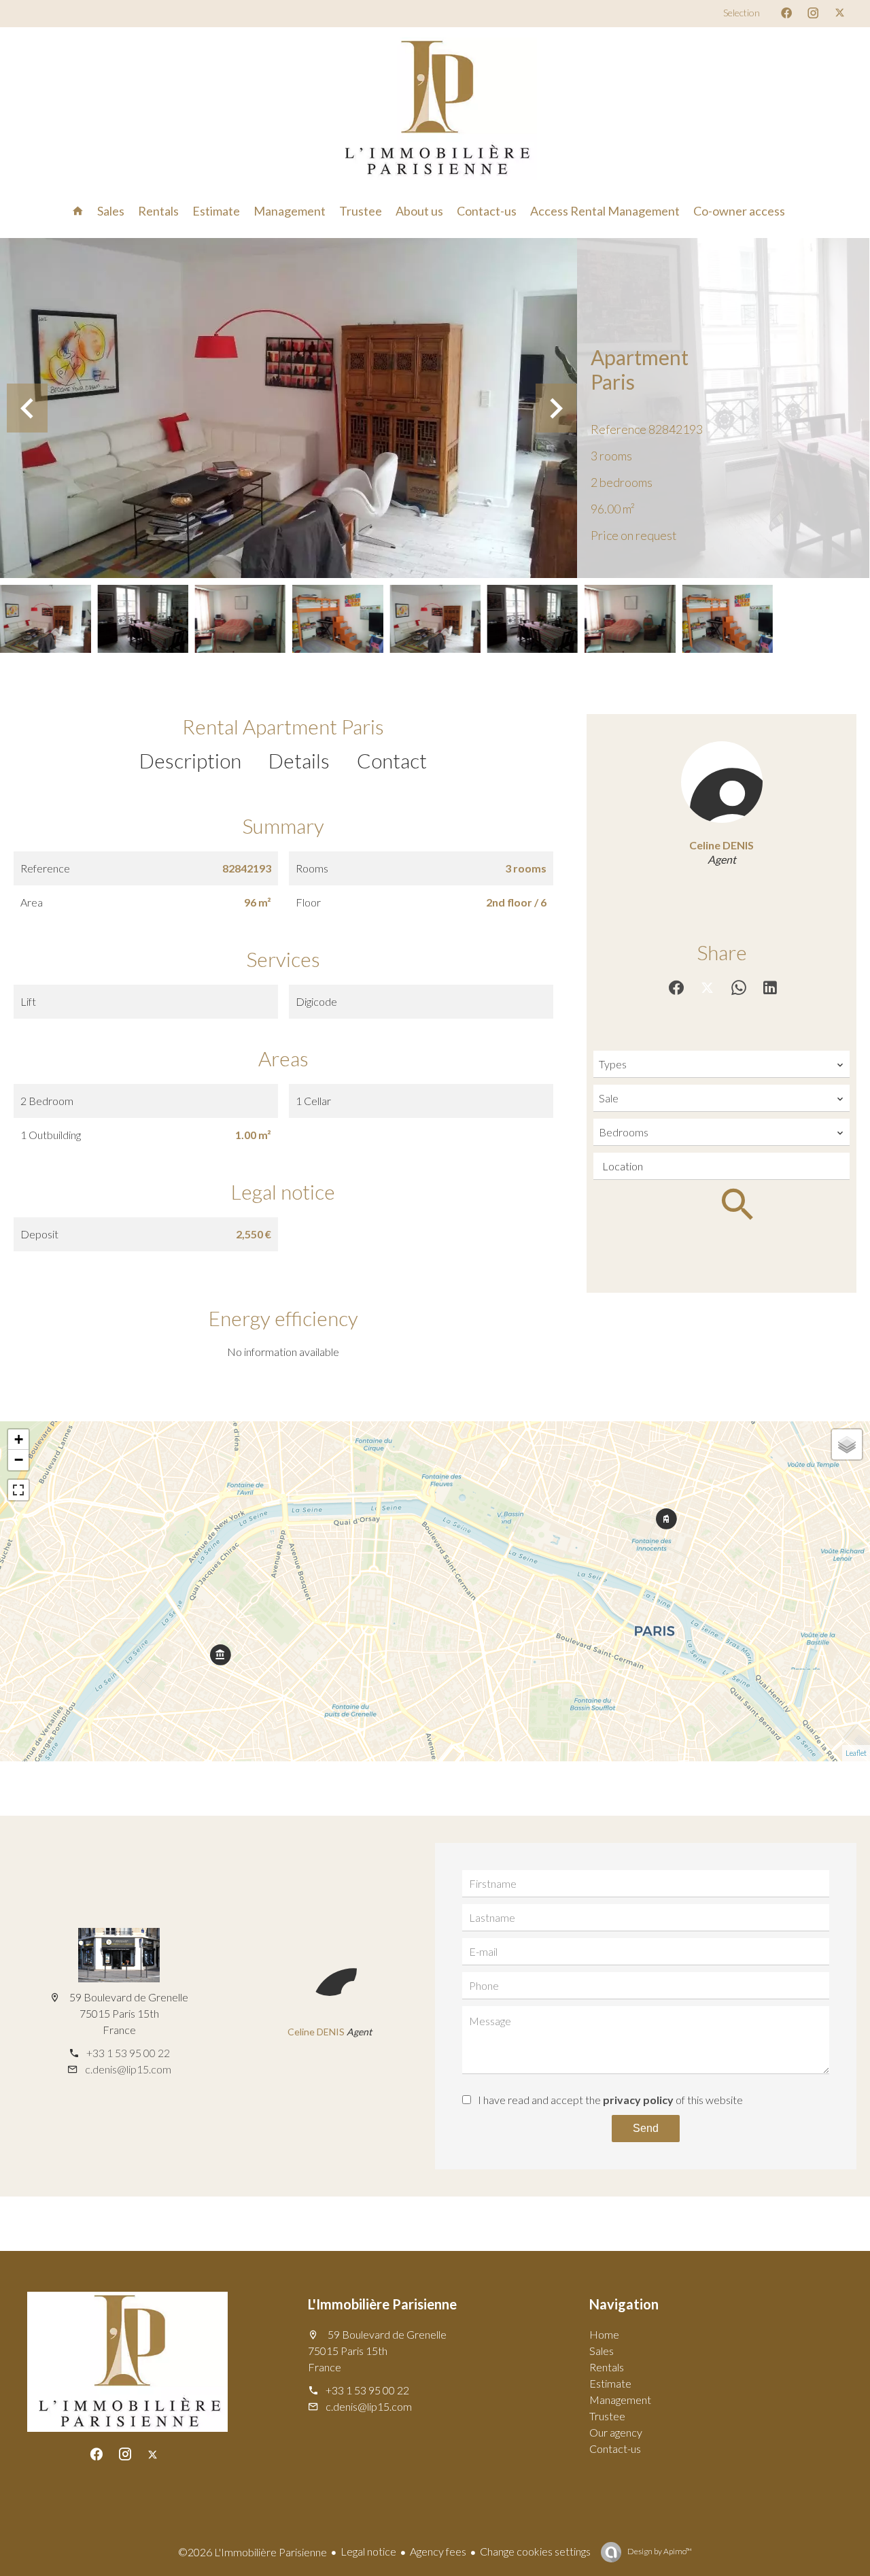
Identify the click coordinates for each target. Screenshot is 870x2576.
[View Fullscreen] (18, 1490)
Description (190, 760)
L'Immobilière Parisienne (382, 2304)
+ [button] (19, 1439)
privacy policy (638, 2100)
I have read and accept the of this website (610, 2100)
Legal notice (368, 2551)
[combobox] (721, 1064)
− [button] (19, 1460)
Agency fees (438, 2551)
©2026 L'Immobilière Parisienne (253, 2552)
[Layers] (847, 1444)
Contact (392, 760)
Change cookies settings (535, 2551)
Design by (659, 2551)
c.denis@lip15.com (128, 2069)
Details (299, 760)
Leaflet (856, 1753)
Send (646, 2128)
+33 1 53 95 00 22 (128, 2053)
